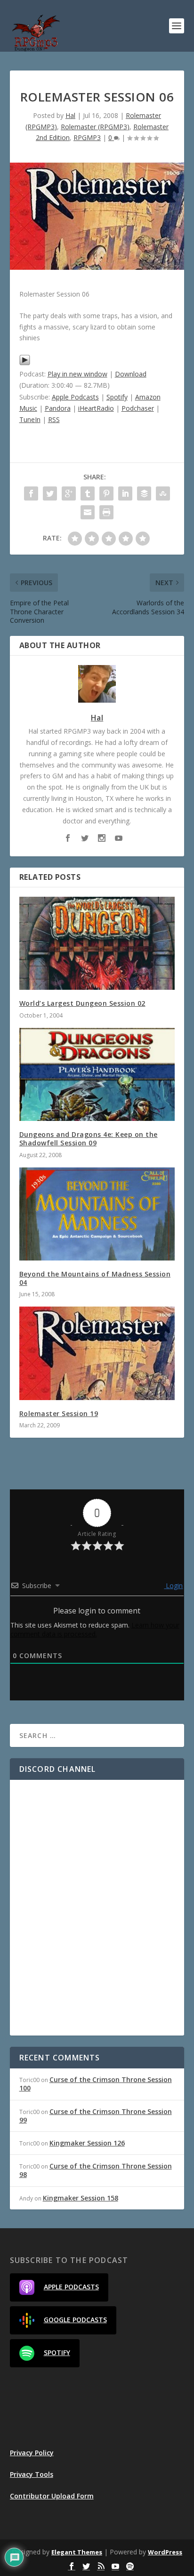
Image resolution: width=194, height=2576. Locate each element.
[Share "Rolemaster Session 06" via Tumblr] (88, 493)
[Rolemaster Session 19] (97, 1353)
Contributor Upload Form (52, 2496)
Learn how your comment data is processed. (95, 1629)
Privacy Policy (32, 2453)
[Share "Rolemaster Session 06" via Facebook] (31, 493)
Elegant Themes (77, 2552)
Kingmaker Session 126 (87, 2143)
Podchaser (138, 408)
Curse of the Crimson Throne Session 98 (96, 2170)
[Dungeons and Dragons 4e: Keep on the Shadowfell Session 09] (97, 1074)
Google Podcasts (75, 2320)
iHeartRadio (96, 408)
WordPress (165, 2552)
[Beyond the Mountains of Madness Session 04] (97, 1214)
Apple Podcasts (75, 397)
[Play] (25, 363)
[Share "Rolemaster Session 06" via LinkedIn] (125, 493)
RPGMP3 (87, 137)
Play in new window (77, 374)
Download (131, 374)
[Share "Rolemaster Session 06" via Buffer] (144, 493)
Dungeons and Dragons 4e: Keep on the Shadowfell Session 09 (89, 1139)
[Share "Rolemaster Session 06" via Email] (88, 512)
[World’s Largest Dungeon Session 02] (97, 943)
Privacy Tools (32, 2474)
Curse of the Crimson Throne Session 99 (96, 2116)
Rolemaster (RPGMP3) (95, 127)
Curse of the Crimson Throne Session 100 (96, 2084)
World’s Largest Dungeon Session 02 (82, 1003)
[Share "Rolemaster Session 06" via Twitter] (50, 493)
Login (173, 1586)
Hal (70, 115)
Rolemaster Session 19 (59, 1413)
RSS (54, 419)
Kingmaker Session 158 (81, 2198)
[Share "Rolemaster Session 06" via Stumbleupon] (163, 493)
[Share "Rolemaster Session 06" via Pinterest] (106, 493)
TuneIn (30, 419)
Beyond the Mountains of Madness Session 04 (95, 1278)
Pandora (58, 408)
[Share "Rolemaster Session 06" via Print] (106, 512)
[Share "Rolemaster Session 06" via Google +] (69, 493)
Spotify (117, 397)
